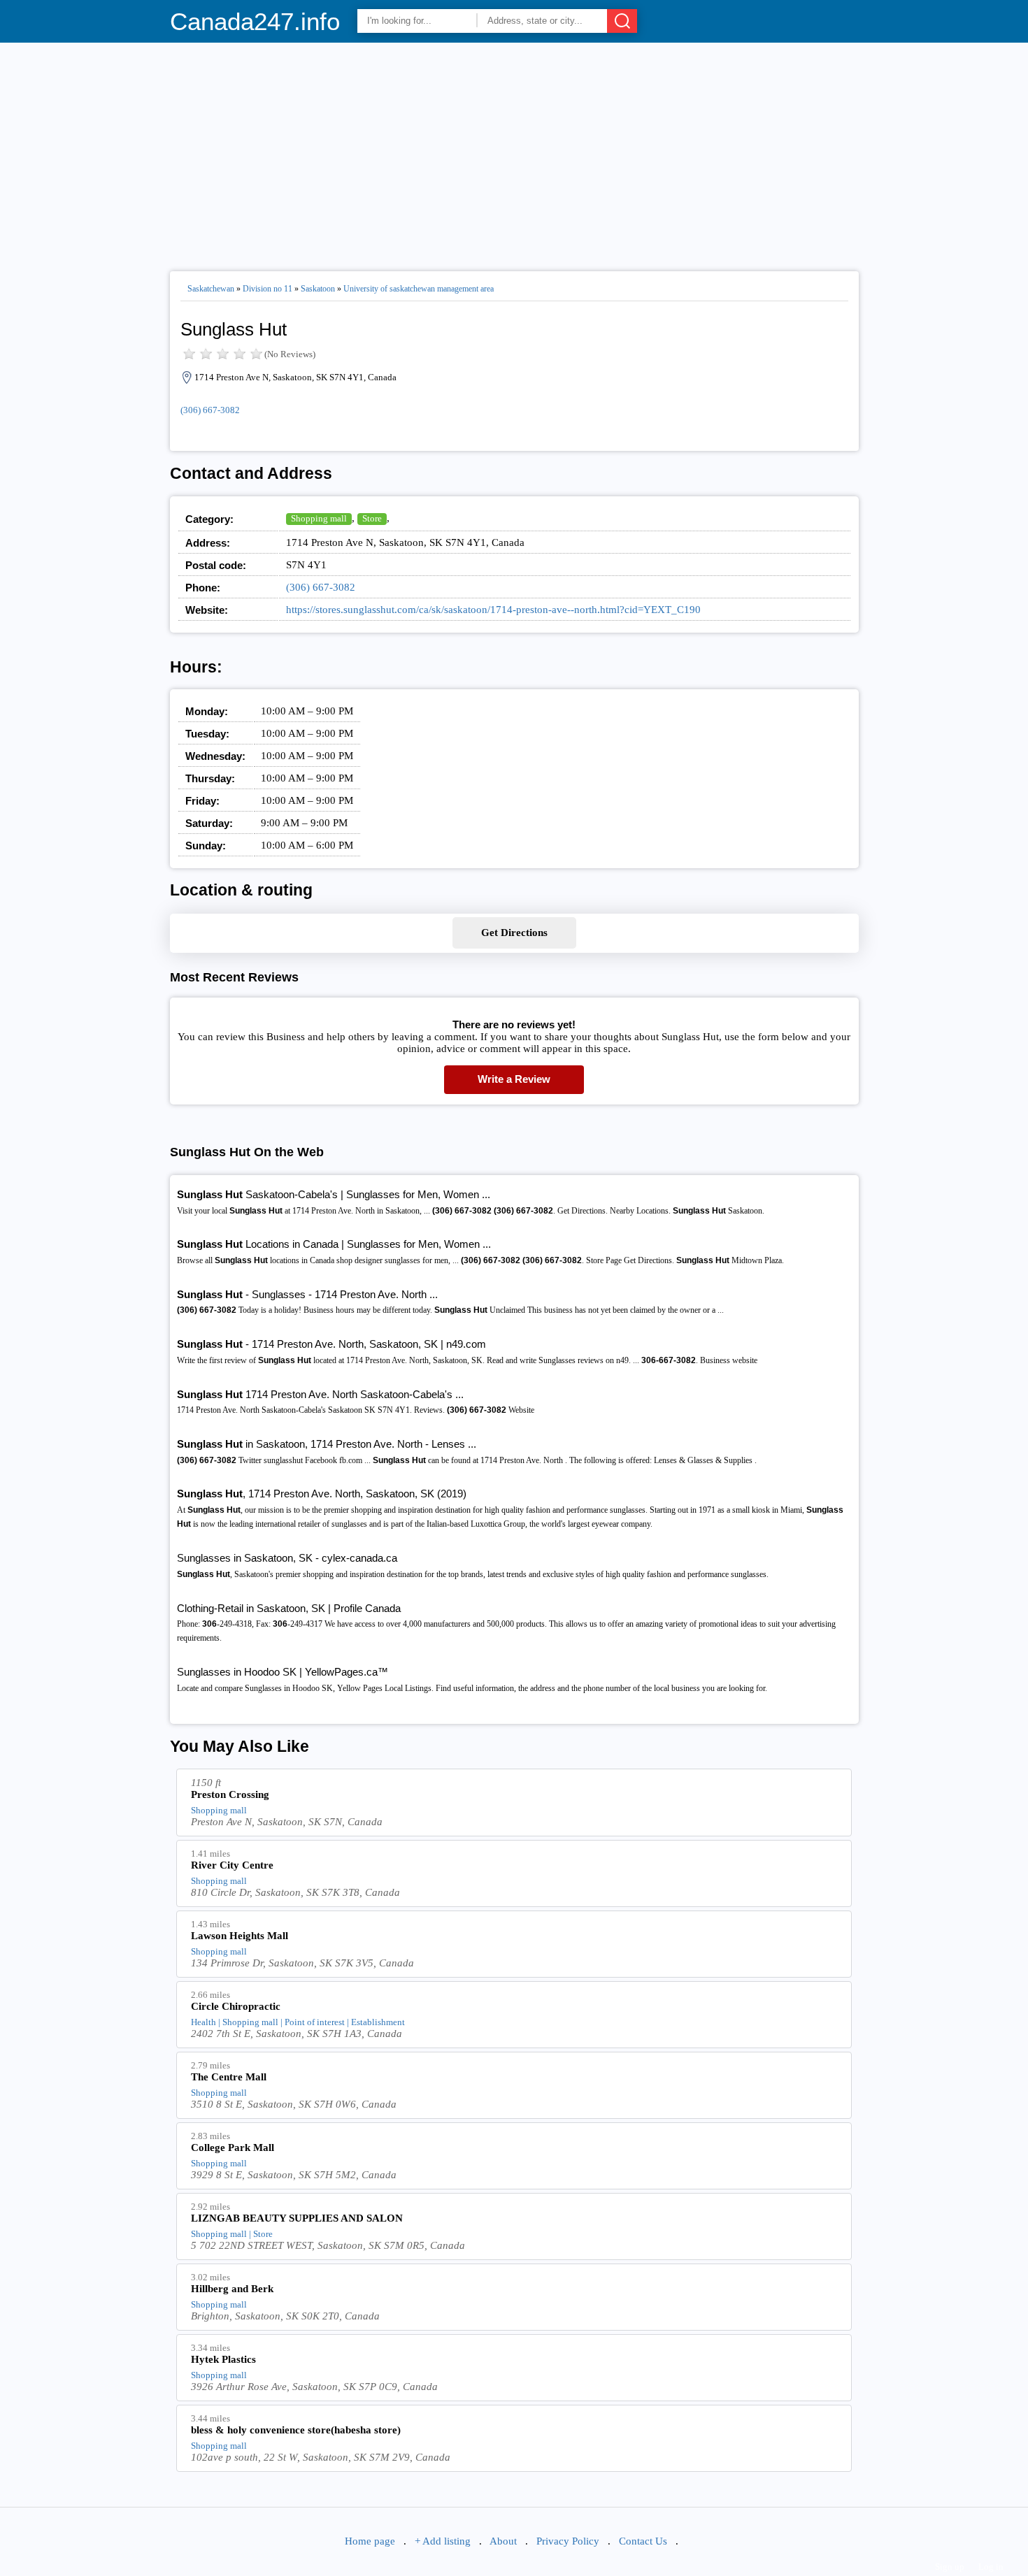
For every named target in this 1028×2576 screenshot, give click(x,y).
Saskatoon (318, 289)
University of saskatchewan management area (419, 289)
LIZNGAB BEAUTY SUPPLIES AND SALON (297, 2218)
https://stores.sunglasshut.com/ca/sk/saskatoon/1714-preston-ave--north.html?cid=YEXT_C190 (493, 610)
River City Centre (232, 1865)
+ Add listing (443, 2541)
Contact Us (643, 2541)
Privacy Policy (568, 2541)
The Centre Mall (229, 2077)
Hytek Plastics (223, 2359)
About (503, 2541)
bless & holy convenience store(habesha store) (296, 2430)
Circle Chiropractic (236, 2006)
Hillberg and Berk (232, 2289)
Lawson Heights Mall (240, 1936)
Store (372, 518)
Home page (370, 2541)
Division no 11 (267, 289)
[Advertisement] (514, 151)
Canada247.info (255, 21)
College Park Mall (233, 2147)
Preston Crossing (230, 1794)
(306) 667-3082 (210, 410)
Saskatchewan (211, 289)
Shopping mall (319, 518)
